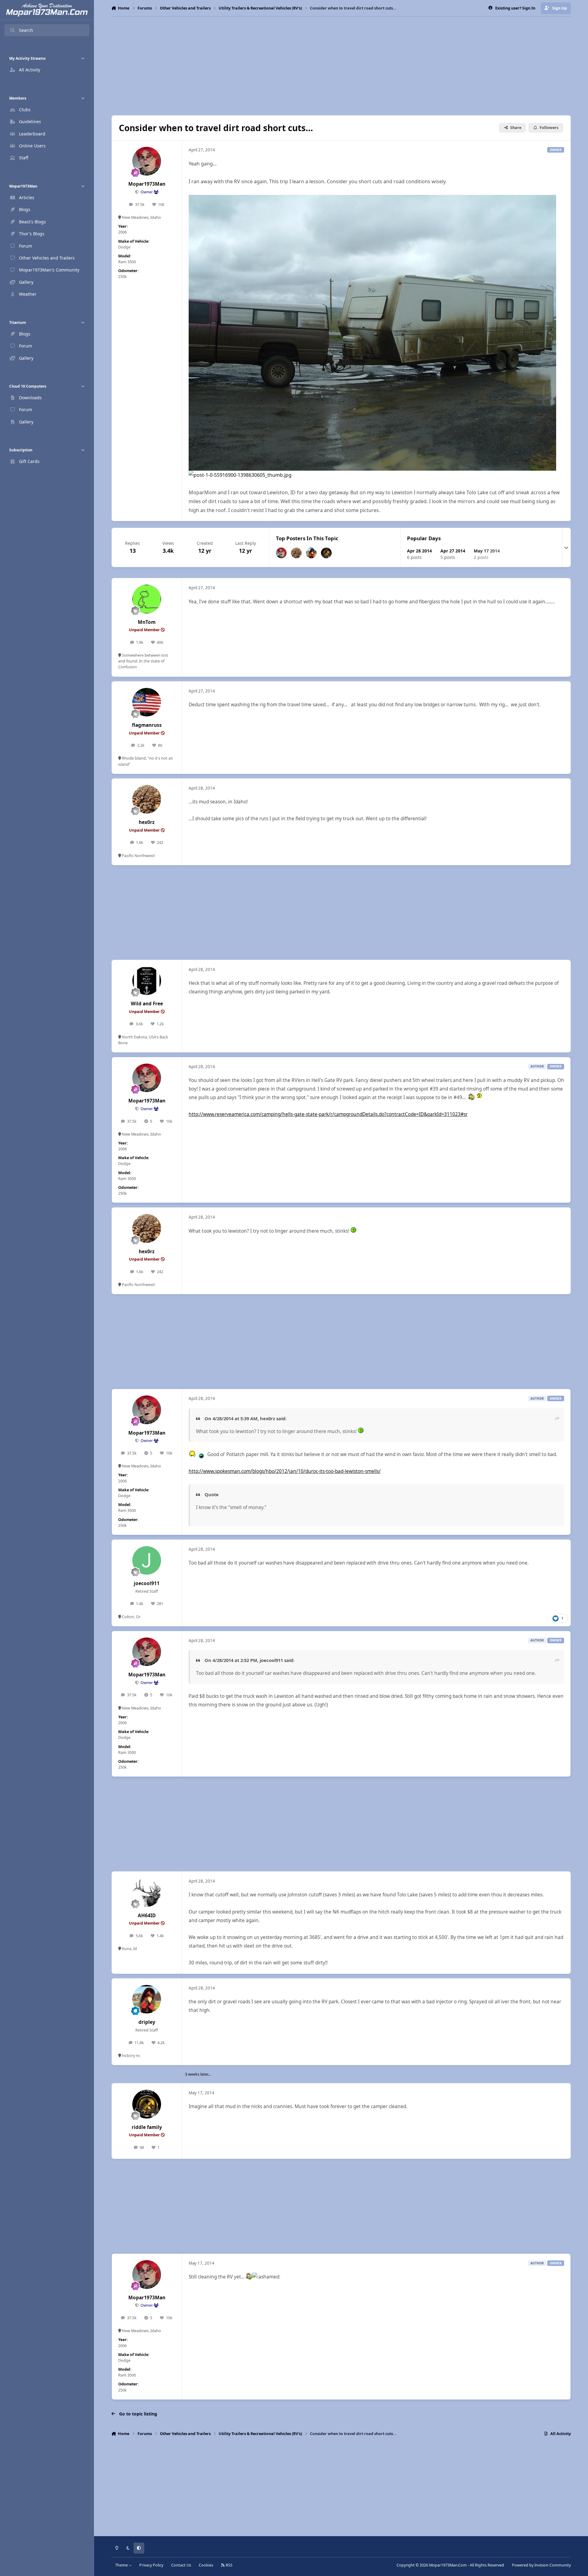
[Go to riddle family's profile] (326, 553)
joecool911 (147, 1583)
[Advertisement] (341, 66)
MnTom (147, 622)
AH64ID (147, 1916)
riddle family (147, 2127)
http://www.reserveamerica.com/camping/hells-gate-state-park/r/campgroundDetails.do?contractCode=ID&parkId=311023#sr (328, 1114)
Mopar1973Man (147, 184)
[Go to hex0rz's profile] (296, 553)
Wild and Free (147, 1004)
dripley (147, 2022)
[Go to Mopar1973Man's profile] (147, 161)
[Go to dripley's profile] (311, 553)
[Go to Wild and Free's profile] (147, 981)
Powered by (541, 2565)
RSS (229, 2565)
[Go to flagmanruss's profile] (147, 702)
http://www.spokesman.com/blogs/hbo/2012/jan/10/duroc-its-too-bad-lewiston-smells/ (285, 1471)
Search (26, 30)
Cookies (206, 2565)
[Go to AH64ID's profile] (147, 1892)
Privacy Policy (151, 2565)
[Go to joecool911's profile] (147, 1561)
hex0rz (147, 822)
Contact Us (181, 2565)
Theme (122, 2565)
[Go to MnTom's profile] (147, 599)
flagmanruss (147, 725)
